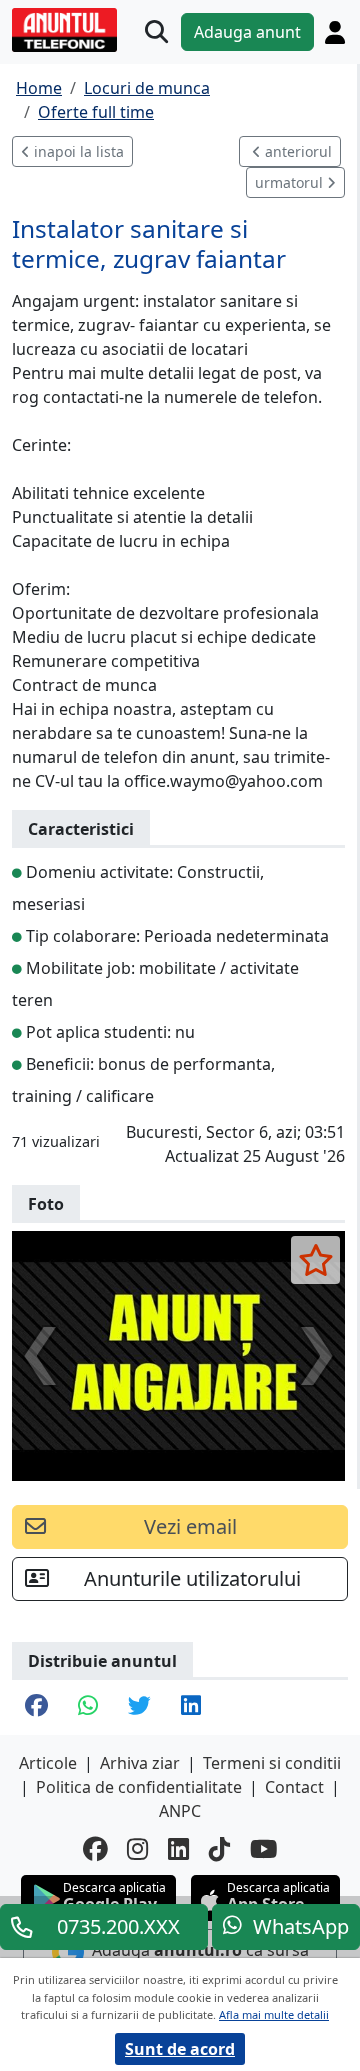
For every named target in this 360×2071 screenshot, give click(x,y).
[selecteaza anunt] (315, 1260)
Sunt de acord (180, 2049)
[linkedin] (178, 1849)
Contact (294, 1787)
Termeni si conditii (272, 1763)
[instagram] (137, 1849)
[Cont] (335, 32)
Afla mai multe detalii (274, 2014)
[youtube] (264, 1849)
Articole (48, 1763)
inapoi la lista (77, 151)
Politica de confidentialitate (139, 1787)
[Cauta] (156, 32)
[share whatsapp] (88, 1707)
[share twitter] (139, 1707)
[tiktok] (219, 1849)
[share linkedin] (191, 1707)
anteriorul (296, 151)
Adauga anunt (247, 32)
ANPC (180, 1811)
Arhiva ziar (140, 1763)
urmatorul (291, 182)
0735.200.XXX (118, 1926)
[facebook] (95, 1849)
